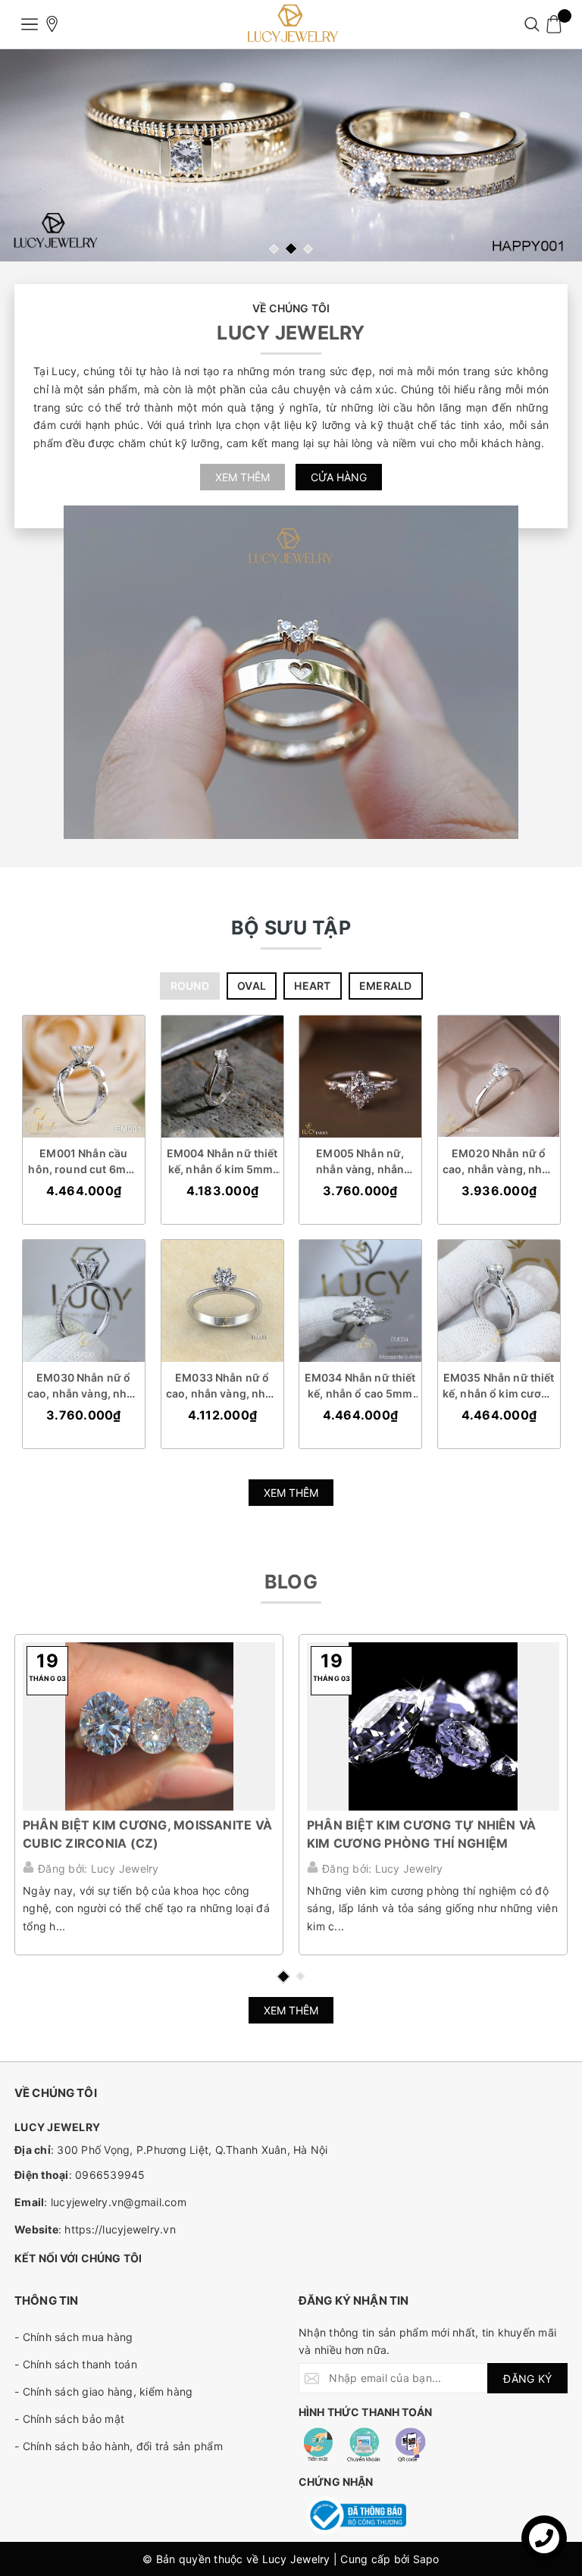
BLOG (291, 1582)
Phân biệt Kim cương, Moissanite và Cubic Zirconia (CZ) (147, 1834)
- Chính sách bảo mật (69, 2419)
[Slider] (291, 155)
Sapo (426, 2559)
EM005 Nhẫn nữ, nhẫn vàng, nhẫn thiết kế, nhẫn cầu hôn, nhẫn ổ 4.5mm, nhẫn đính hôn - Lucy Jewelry (360, 1161)
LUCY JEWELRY (291, 333)
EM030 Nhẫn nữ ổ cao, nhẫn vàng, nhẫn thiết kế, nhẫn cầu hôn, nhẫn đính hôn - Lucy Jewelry (84, 1386)
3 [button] (308, 249)
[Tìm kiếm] (532, 24)
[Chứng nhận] (356, 2515)
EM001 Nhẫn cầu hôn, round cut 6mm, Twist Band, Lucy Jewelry (83, 1161)
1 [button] (274, 249)
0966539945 (110, 2175)
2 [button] (291, 249)
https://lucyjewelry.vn (120, 2229)
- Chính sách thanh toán (76, 2364)
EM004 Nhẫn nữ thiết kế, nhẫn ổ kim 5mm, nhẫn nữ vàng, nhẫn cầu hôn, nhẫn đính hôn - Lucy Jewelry (222, 1161)
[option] (291, 155)
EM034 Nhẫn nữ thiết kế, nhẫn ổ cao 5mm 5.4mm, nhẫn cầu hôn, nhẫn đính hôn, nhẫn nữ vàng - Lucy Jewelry (360, 1386)
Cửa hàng (339, 477)
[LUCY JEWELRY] (291, 24)
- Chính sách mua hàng (74, 2337)
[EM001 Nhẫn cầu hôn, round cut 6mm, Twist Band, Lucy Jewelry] (84, 1077)
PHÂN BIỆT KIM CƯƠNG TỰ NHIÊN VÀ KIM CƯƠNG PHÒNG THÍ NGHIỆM (421, 1834)
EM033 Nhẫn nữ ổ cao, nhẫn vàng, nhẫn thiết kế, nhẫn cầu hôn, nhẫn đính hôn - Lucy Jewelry (222, 1386)
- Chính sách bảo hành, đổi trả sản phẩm (119, 2446)
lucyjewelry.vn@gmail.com (119, 2202)
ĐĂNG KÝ (527, 2379)
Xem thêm (242, 477)
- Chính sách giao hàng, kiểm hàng (103, 2391)
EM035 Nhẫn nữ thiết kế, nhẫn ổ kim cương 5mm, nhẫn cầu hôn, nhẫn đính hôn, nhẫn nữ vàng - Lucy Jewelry (498, 1386)
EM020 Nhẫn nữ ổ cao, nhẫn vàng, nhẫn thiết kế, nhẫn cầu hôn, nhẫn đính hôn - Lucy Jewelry (498, 1161)
